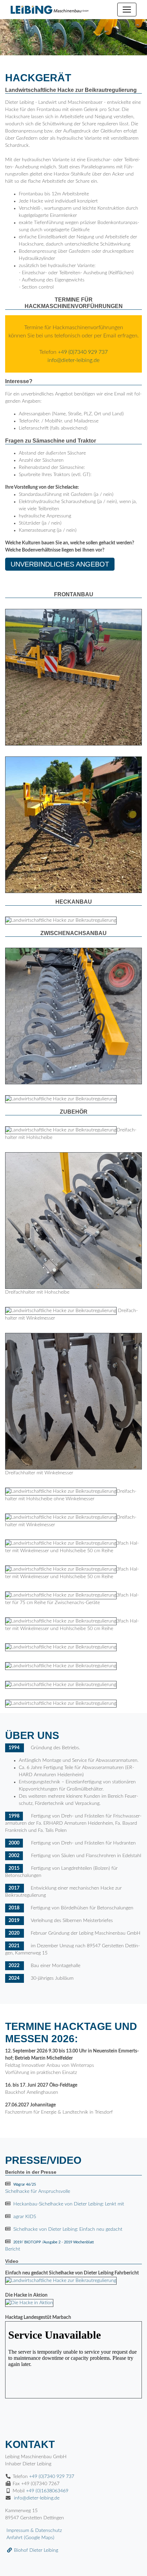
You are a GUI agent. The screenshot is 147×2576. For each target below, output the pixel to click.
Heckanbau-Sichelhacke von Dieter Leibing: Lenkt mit (69, 2204)
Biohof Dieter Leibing (35, 2550)
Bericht (50, 2246)
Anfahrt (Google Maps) (30, 2538)
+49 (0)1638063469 (47, 2491)
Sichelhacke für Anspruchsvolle (38, 2188)
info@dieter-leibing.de (73, 360)
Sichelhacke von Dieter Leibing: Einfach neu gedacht (68, 2229)
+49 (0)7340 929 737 (83, 352)
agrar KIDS (25, 2217)
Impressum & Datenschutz (34, 2531)
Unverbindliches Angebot (60, 564)
